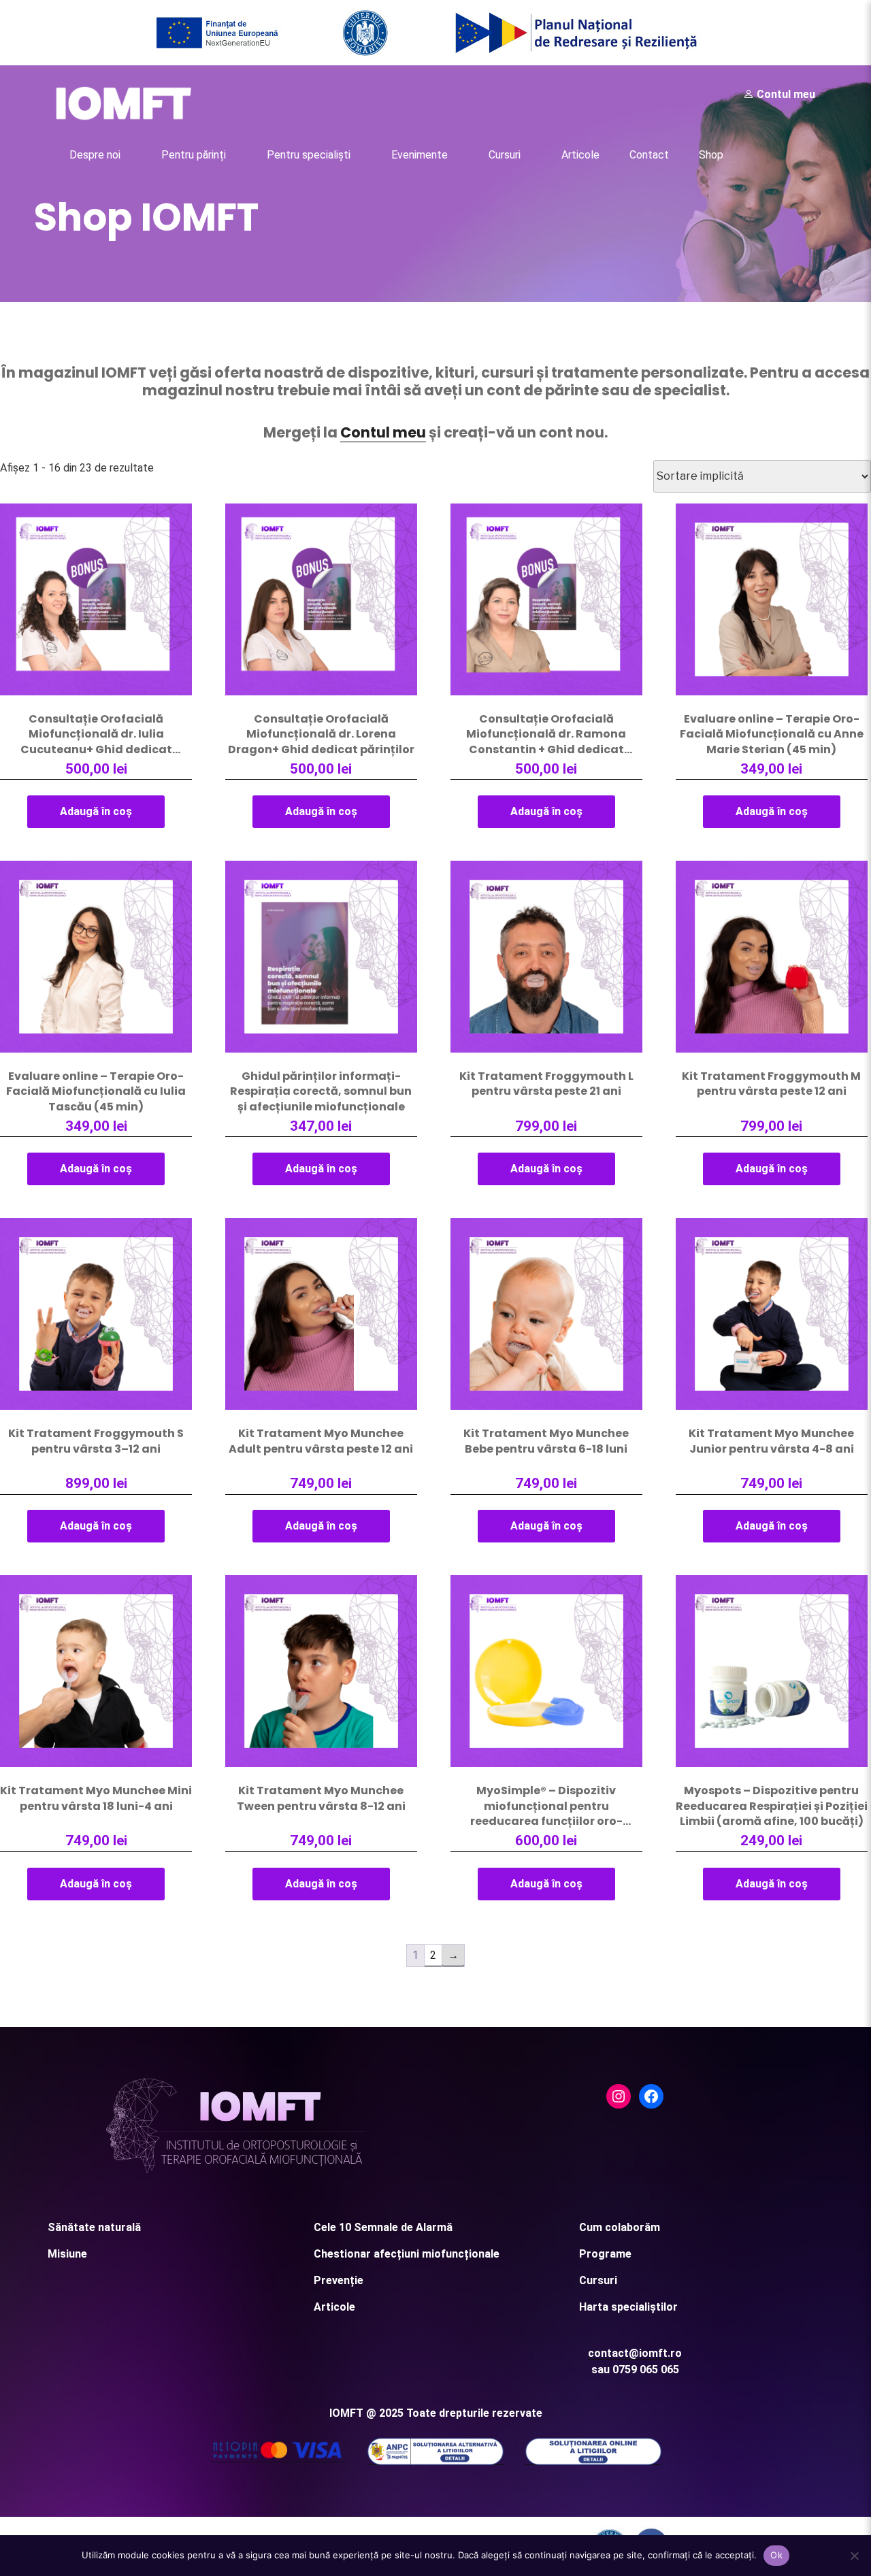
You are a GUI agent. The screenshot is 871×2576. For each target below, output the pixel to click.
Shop (711, 155)
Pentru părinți (194, 155)
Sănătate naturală (94, 2227)
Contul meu (785, 94)
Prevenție (339, 2280)
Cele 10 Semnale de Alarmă (383, 2227)
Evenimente (420, 155)
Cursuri (505, 155)
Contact (649, 155)
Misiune (67, 2254)
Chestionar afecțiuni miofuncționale (407, 2254)
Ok (776, 2555)
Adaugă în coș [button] (96, 811)
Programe (605, 2254)
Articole (580, 155)
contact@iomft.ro (635, 2353)
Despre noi (95, 155)
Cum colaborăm (620, 2227)
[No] (854, 2556)
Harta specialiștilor (628, 2307)
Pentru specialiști (309, 155)
